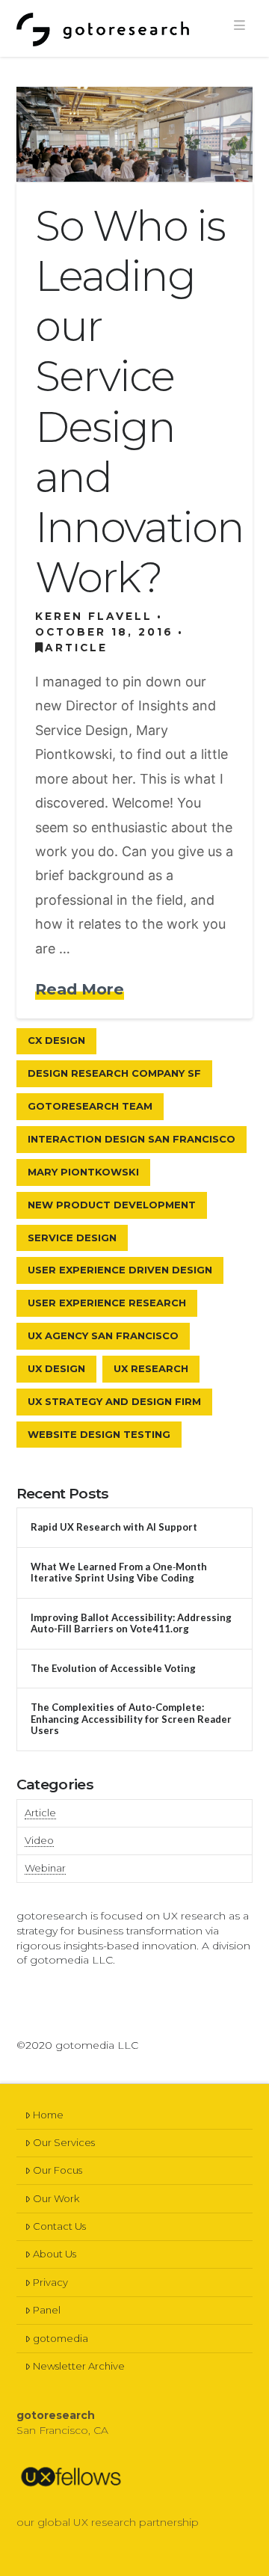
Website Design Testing (99, 1434)
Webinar (45, 1868)
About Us (55, 2254)
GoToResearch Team (90, 1106)
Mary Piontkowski (83, 1172)
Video (39, 1840)
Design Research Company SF (114, 1073)
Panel (47, 2310)
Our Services (64, 2142)
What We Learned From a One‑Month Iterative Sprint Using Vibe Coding (119, 1573)
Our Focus (58, 2170)
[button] (239, 25)
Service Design (72, 1238)
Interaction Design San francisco (132, 1139)
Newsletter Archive (79, 2366)
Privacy (50, 2282)
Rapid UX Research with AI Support (114, 1527)
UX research (151, 1368)
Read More (80, 989)
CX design (56, 1040)
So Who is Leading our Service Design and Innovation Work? (139, 402)
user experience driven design (120, 1270)
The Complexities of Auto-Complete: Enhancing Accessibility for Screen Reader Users (131, 1719)
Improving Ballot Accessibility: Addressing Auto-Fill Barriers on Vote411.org (131, 1624)
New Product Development (112, 1205)
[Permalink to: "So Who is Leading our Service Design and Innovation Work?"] (135, 134)
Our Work (56, 2198)
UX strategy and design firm (114, 1401)
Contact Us (59, 2226)
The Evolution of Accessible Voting (113, 1669)
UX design (56, 1368)
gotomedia (61, 2338)
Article (76, 648)
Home (48, 2115)
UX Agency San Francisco (103, 1335)
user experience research (107, 1303)
